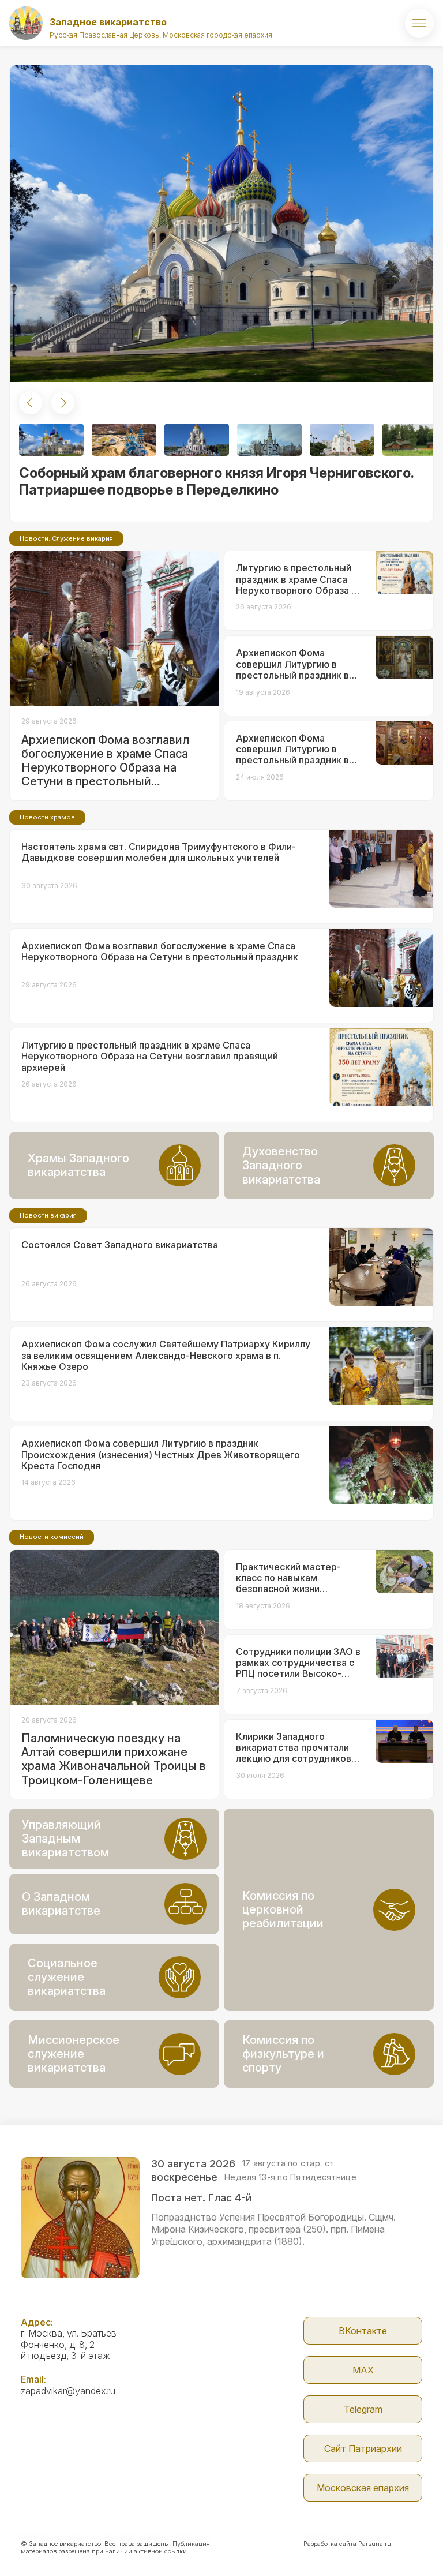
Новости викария (48, 1215)
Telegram (363, 2409)
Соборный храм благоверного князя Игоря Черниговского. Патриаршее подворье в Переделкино (216, 481)
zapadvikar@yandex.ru (68, 2391)
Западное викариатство (108, 22)
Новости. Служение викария (66, 538)
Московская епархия (363, 2488)
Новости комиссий (52, 1537)
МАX (363, 2370)
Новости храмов (47, 817)
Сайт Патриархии (363, 2448)
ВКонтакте (363, 2331)
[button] (31, 403)
